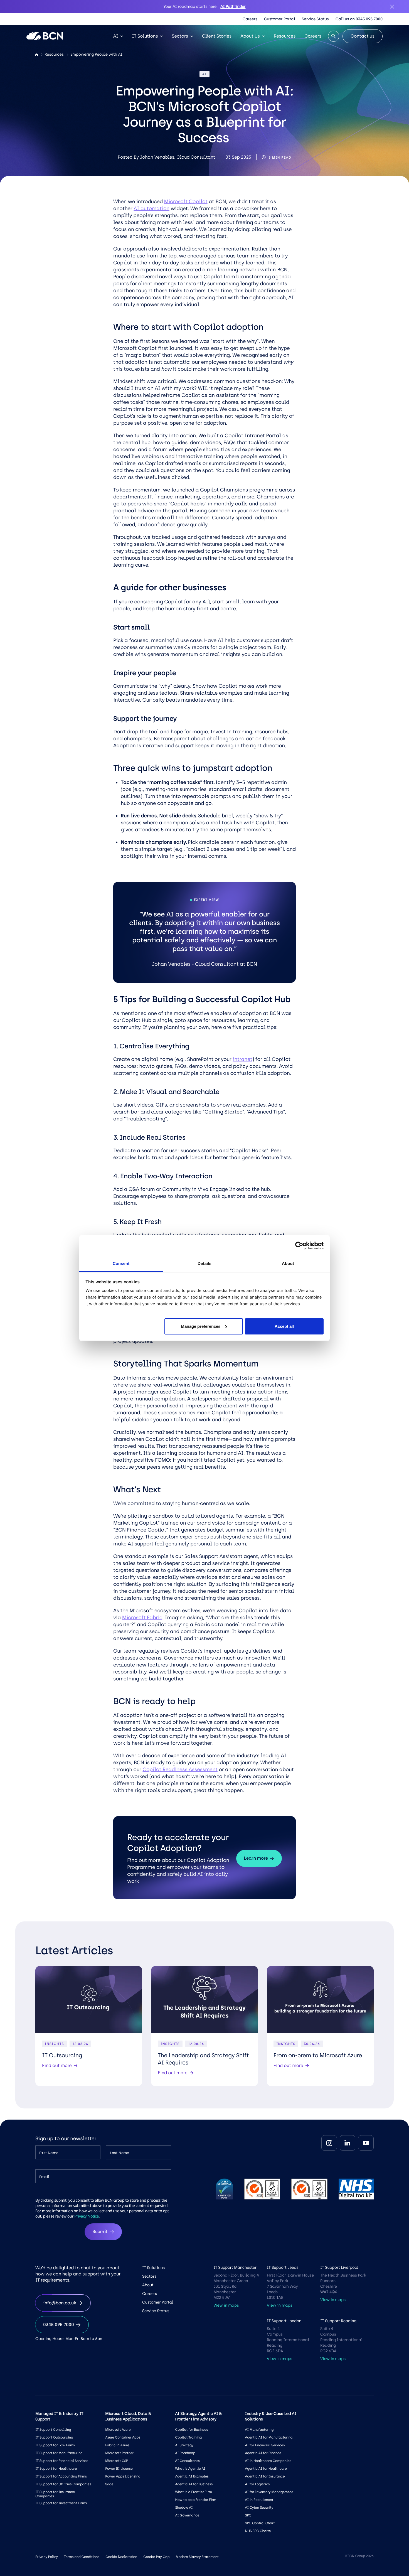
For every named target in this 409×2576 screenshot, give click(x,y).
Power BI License (119, 2469)
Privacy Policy (47, 2557)
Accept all (284, 1326)
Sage (109, 2484)
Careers (250, 19)
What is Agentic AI (190, 2469)
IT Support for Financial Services (62, 2461)
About (148, 2285)
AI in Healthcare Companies (268, 2461)
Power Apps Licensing (123, 2476)
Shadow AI (184, 2508)
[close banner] (392, 7)
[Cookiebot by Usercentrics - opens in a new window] (299, 1246)
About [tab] (288, 1264)
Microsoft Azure (118, 2430)
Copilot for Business (191, 2430)
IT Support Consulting (53, 2430)
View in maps (226, 2305)
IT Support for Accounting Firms (61, 2476)
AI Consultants (187, 2461)
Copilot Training (188, 2437)
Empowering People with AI (96, 54)
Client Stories (217, 36)
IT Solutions (145, 36)
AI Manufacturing (259, 2430)
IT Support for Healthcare (56, 2469)
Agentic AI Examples (192, 2476)
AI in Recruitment (259, 2500)
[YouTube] (366, 2143)
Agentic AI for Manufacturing (269, 2437)
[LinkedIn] (348, 2143)
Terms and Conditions (82, 2557)
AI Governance (187, 2515)
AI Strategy (184, 2445)
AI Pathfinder (233, 7)
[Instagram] (329, 2143)
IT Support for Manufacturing (59, 2453)
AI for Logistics (258, 2484)
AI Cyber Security (259, 2508)
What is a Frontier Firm (193, 2492)
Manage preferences (201, 1326)
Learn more (256, 1858)
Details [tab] (204, 1264)
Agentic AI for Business (194, 2484)
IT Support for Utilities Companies (63, 2484)
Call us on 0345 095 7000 (359, 19)
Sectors (180, 36)
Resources (285, 36)
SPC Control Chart (260, 2523)
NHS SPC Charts (258, 2531)
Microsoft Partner (119, 2453)
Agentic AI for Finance (263, 2453)
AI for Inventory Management (269, 2492)
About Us (250, 36)
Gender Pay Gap (156, 2557)
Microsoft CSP (117, 2461)
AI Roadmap (185, 2453)
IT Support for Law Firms (55, 2445)
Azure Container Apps (123, 2437)
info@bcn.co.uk (60, 2303)
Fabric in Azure (117, 2445)
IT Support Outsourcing (54, 2437)
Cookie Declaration (121, 2557)
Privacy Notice (87, 2216)
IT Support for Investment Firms (61, 2503)
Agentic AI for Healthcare (266, 2469)
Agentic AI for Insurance (265, 2476)
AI (116, 36)
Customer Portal (280, 19)
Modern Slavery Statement (197, 2557)
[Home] (37, 55)
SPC (248, 2515)
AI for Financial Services (265, 2445)
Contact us (363, 36)
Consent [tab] (121, 1264)
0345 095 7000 (59, 2325)
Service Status (315, 19)
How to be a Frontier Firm (195, 2500)
